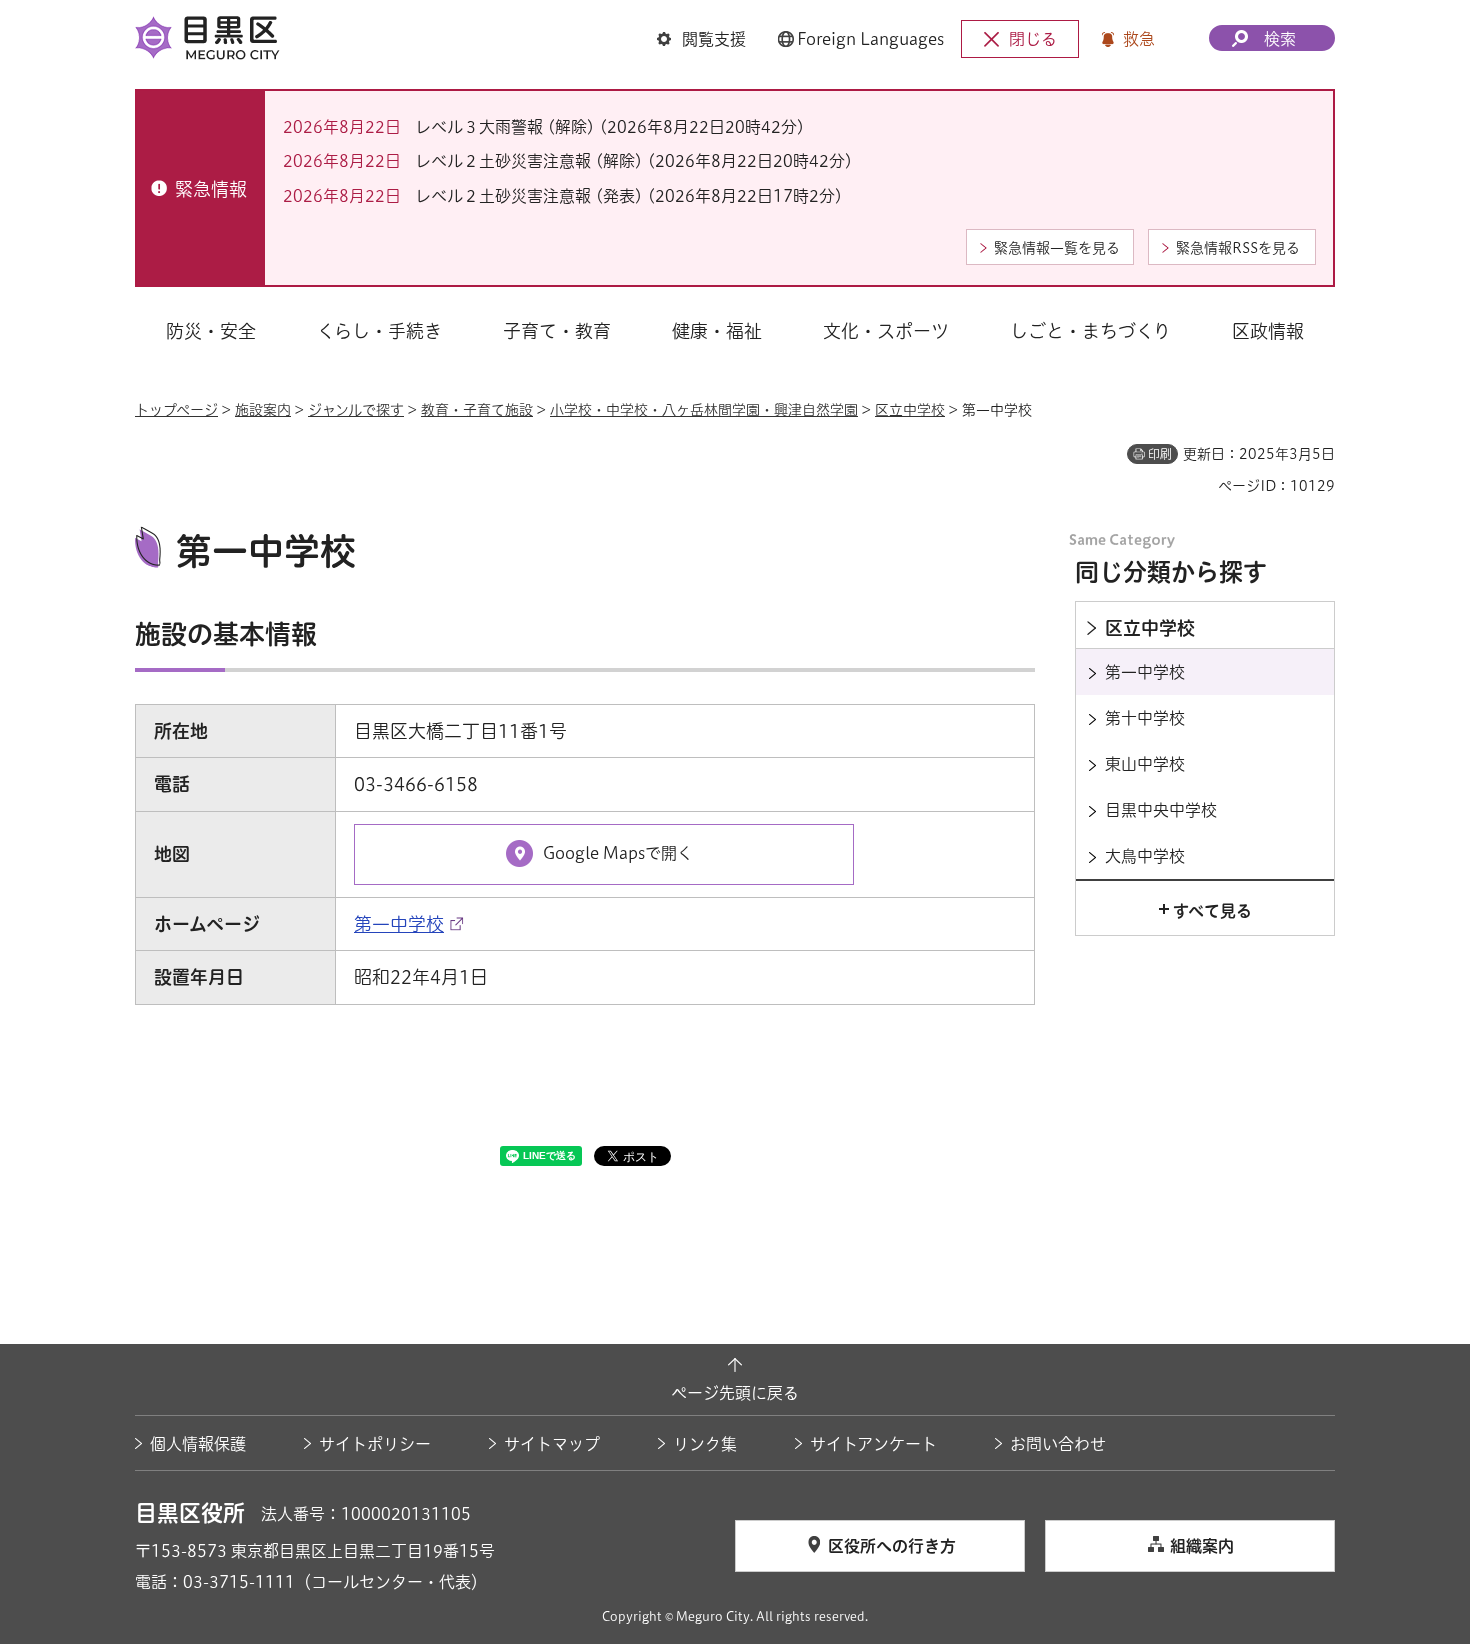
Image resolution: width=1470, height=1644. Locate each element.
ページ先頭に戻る (735, 1393)
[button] (701, 39)
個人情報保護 (198, 1444)
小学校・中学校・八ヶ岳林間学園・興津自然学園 (704, 410)
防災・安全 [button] (211, 331)
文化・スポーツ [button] (886, 331)
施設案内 (263, 410)
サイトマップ (552, 1444)
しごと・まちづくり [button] (1090, 331)
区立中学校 (910, 410)
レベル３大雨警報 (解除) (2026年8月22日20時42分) (610, 127)
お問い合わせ (1058, 1444)
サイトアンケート (873, 1444)
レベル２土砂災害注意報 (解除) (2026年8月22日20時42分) (634, 161)
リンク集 (705, 1444)
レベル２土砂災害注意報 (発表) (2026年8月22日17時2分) (629, 196)
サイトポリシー (375, 1444)
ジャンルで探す (356, 410)
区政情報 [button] (1268, 331)
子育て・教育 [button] (557, 331)
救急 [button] (1139, 39)
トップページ (176, 410)
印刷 (1160, 454)
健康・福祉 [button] (717, 331)
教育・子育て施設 (477, 410)
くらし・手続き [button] (379, 331)
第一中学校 (399, 924)
